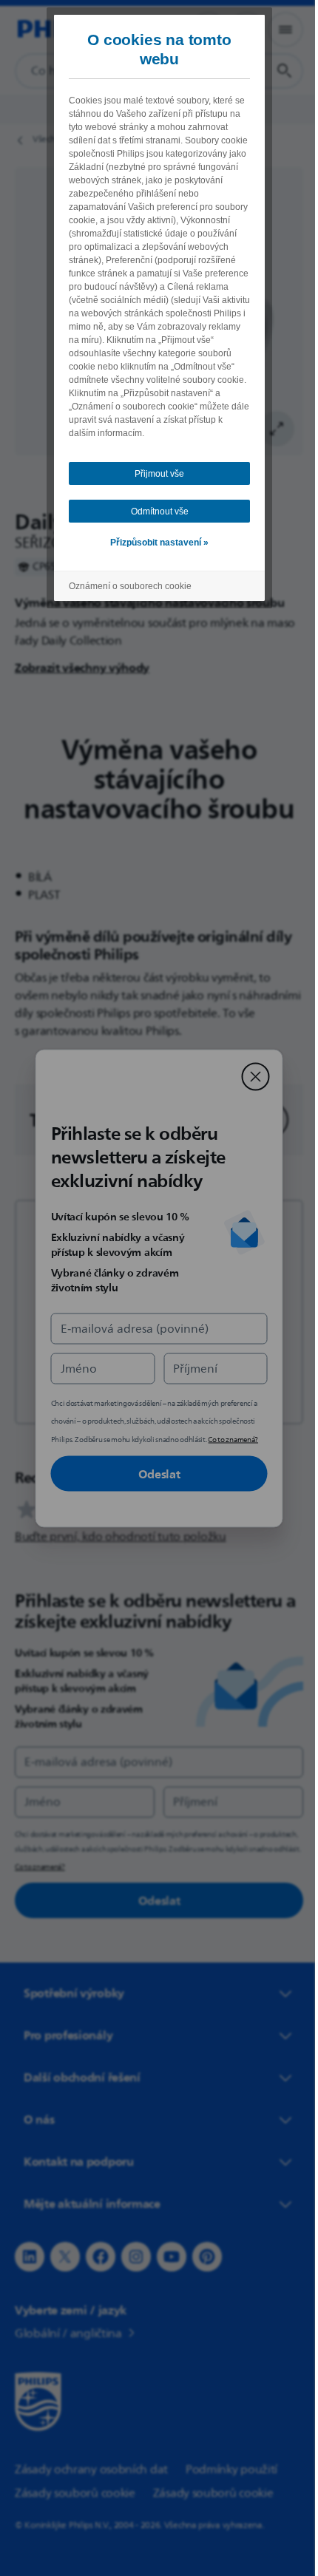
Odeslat (153, 1473)
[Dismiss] (250, 1076)
